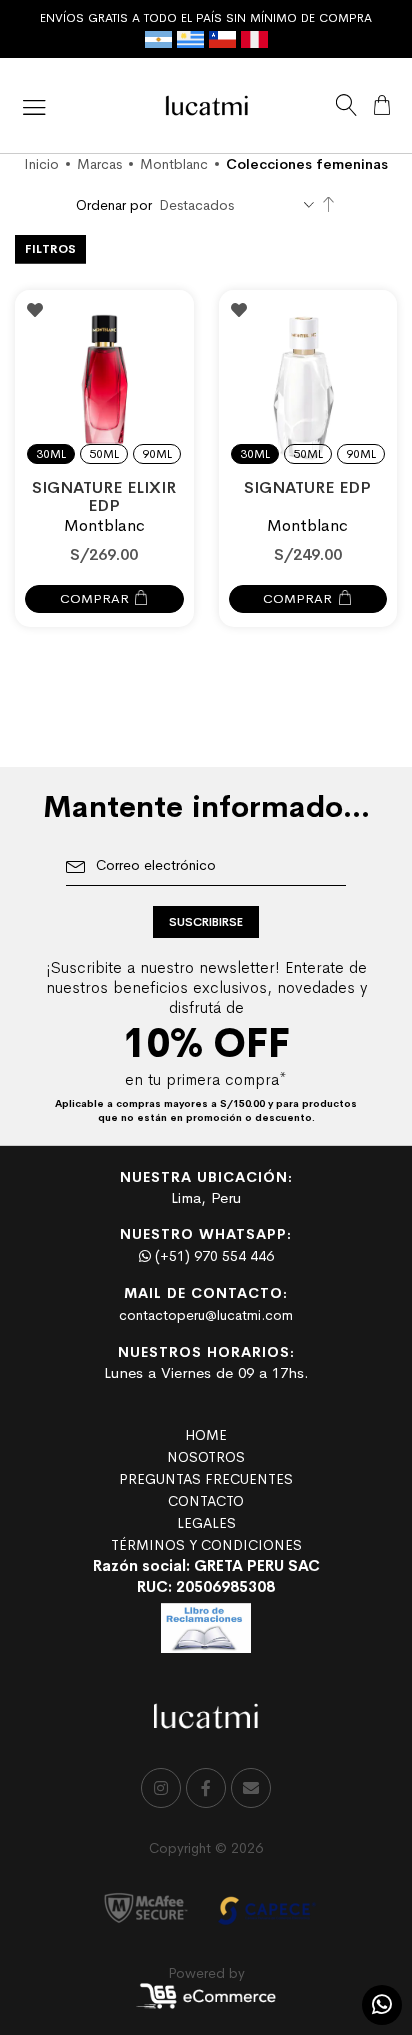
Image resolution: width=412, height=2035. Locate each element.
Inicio (41, 164)
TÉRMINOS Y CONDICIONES (206, 1545)
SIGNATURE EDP (307, 487)
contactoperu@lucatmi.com (206, 1315)
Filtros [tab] (50, 249)
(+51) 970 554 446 (212, 1256)
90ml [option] (157, 454)
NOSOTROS (206, 1457)
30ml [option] (51, 454)
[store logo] (207, 105)
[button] (35, 310)
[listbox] (104, 442)
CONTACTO (206, 1501)
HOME (206, 1435)
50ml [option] (104, 454)
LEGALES (206, 1523)
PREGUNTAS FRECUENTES (206, 1479)
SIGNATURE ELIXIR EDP (104, 496)
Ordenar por (114, 205)
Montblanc (174, 164)
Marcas (99, 164)
